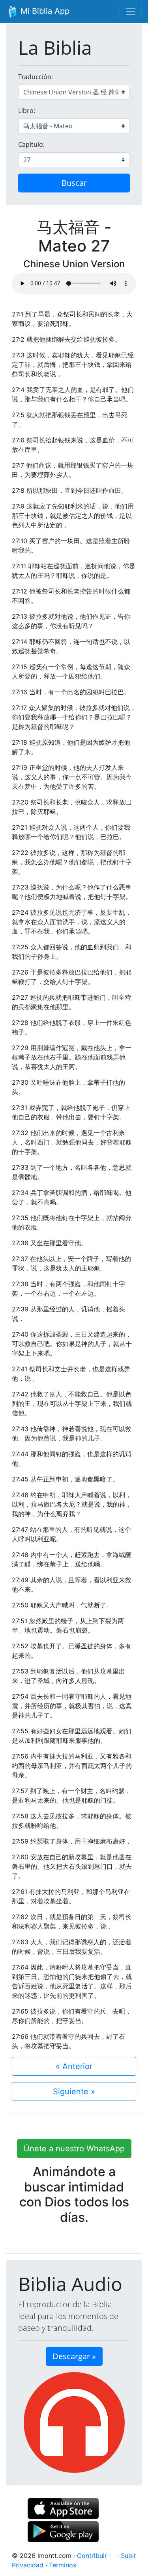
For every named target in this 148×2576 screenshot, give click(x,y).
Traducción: (36, 77)
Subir (128, 2556)
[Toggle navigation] (131, 11)
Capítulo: (31, 144)
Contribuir (92, 2556)
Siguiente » (74, 2091)
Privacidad (28, 2565)
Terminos (63, 2565)
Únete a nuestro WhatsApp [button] (74, 2149)
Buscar (74, 183)
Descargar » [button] (74, 2356)
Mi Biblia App (44, 11)
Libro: (27, 111)
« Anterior (74, 2066)
